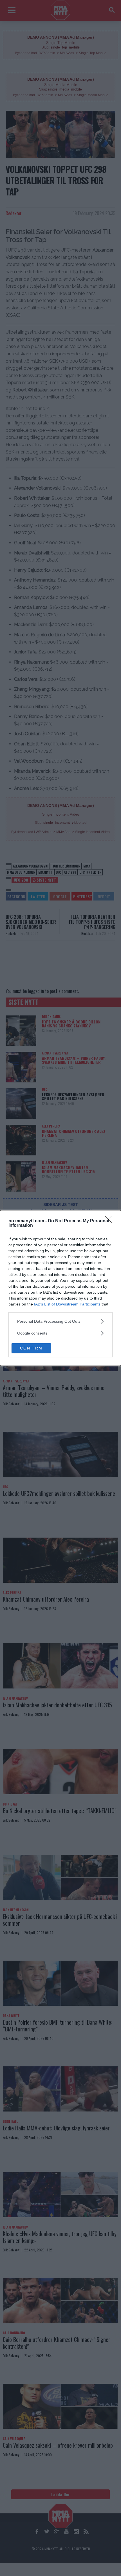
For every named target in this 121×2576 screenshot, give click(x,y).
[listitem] (60, 1321)
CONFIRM (31, 1348)
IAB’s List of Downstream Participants (67, 1304)
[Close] (110, 1221)
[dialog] (60, 1288)
